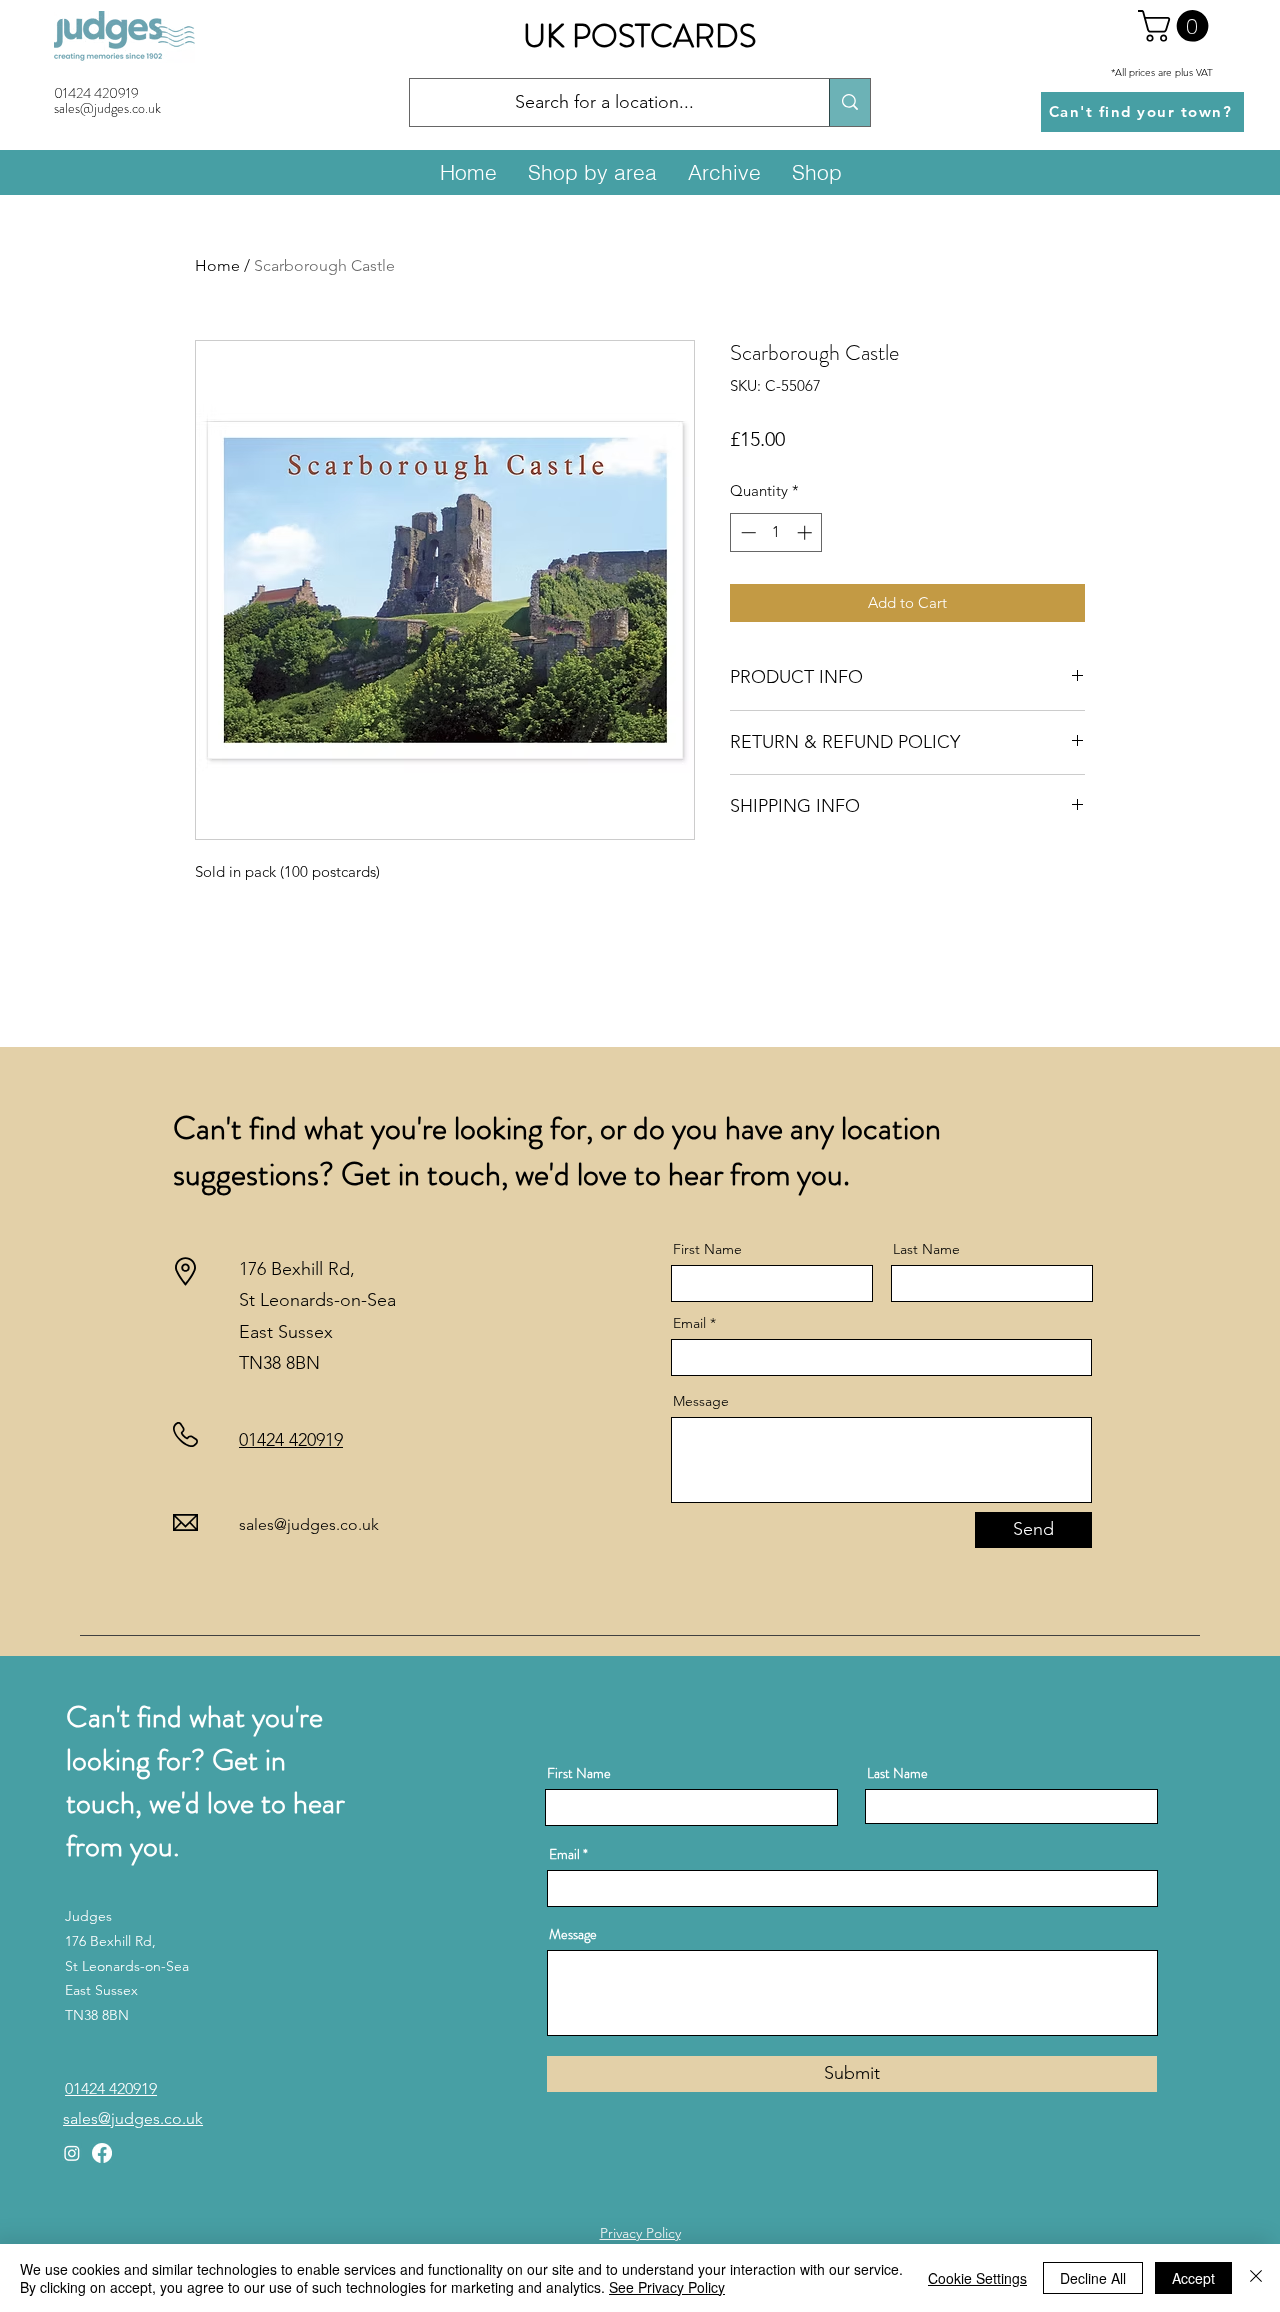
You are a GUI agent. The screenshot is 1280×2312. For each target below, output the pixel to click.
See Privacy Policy (667, 2287)
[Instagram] (72, 2153)
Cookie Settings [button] (977, 2278)
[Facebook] (102, 2153)
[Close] (1256, 2278)
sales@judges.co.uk (309, 1524)
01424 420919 (96, 93)
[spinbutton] (776, 532)
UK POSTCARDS (639, 36)
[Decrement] (746, 532)
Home (217, 265)
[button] (1177, 26)
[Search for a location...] (849, 102)
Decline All (1093, 2278)
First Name (707, 1249)
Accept (1193, 2278)
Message (701, 1401)
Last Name (926, 1249)
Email (689, 1323)
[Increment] (806, 532)
